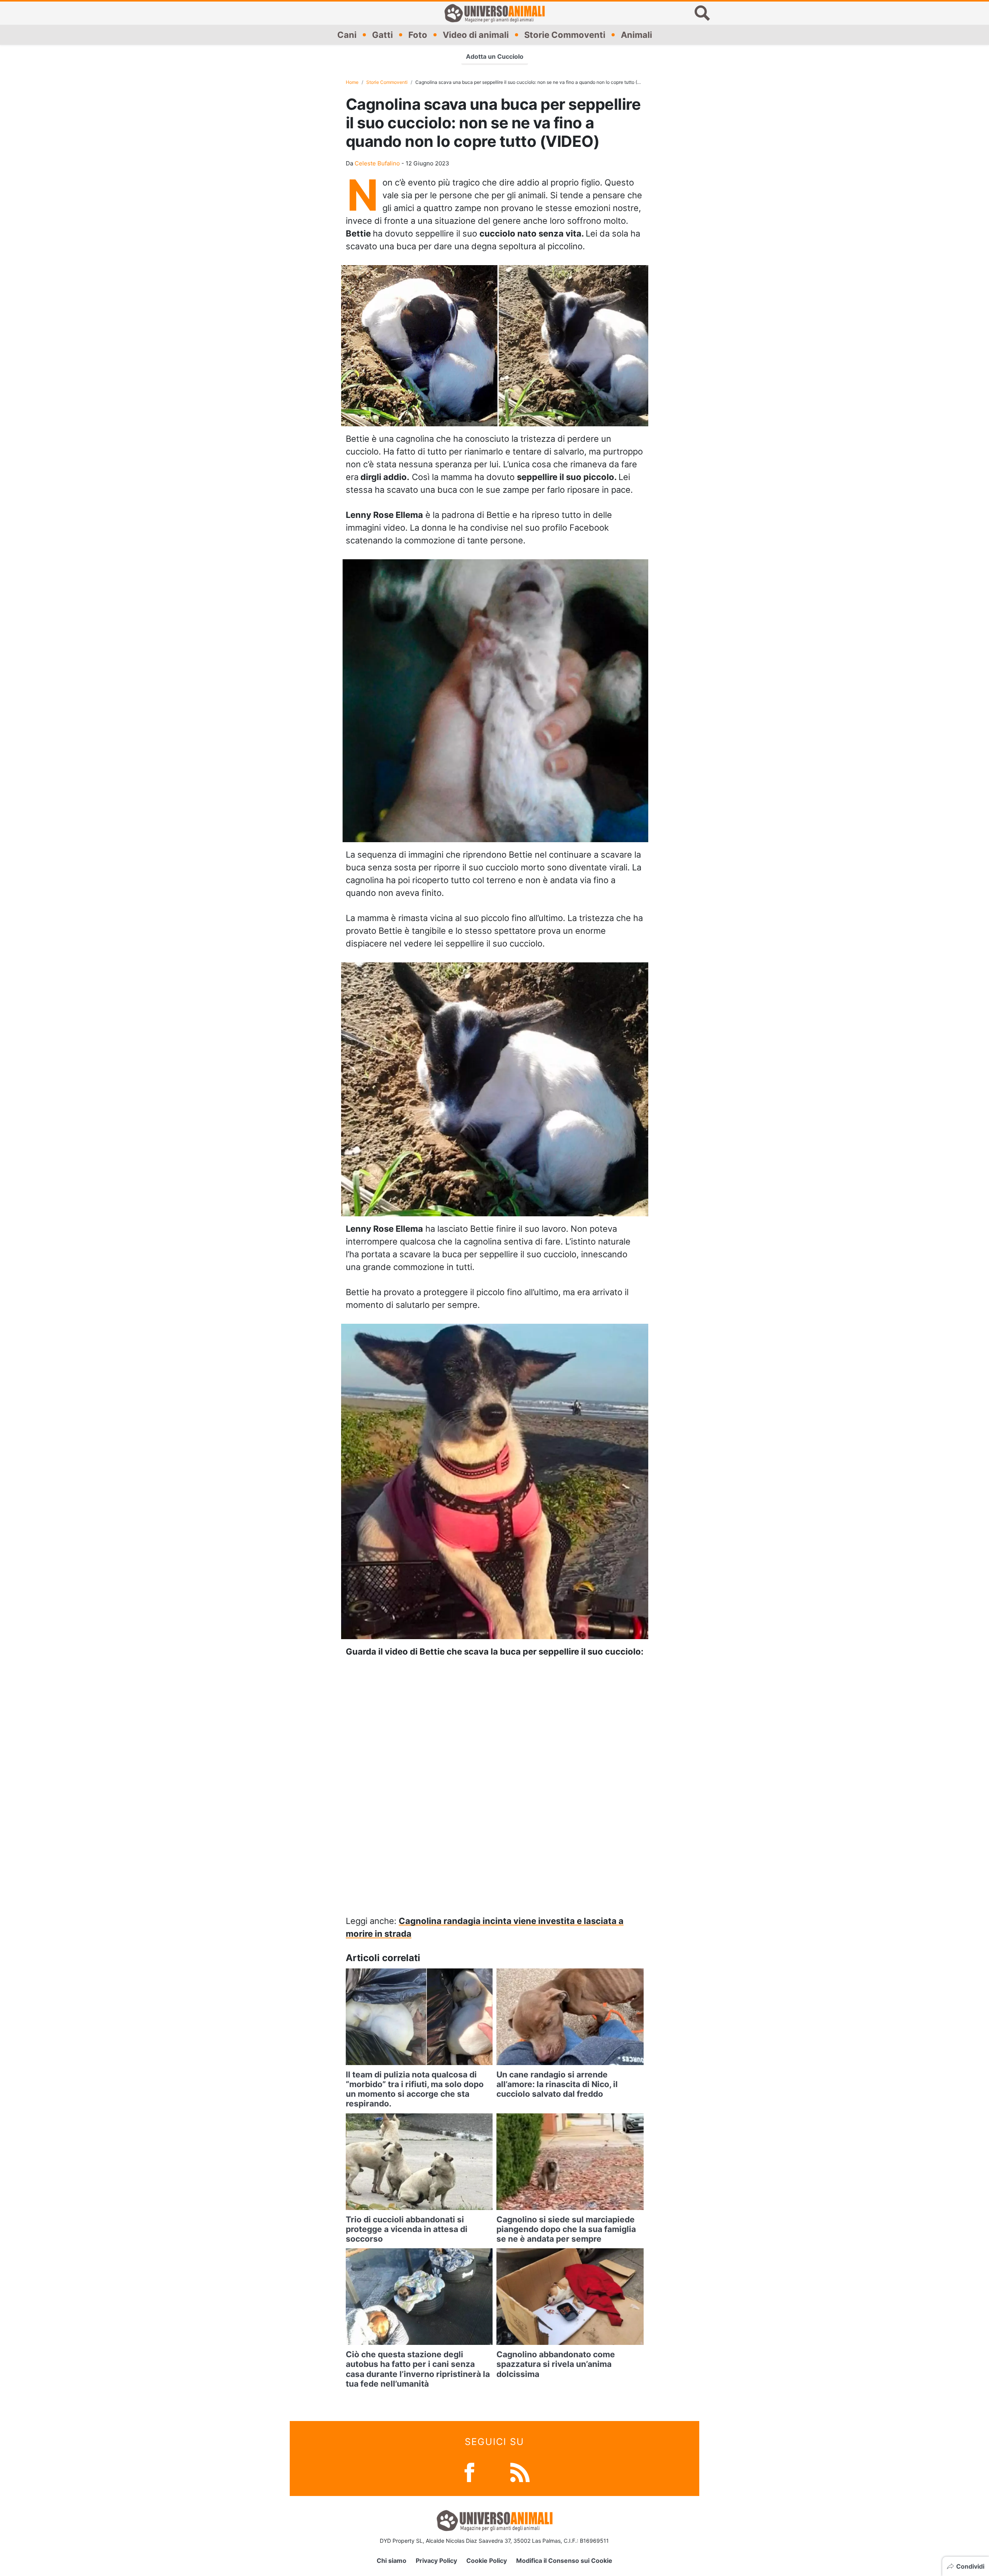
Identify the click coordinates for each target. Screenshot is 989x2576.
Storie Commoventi (565, 34)
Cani (347, 34)
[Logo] (494, 13)
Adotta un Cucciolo (495, 56)
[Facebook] (469, 2471)
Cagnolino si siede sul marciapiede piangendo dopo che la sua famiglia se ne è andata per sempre (566, 2229)
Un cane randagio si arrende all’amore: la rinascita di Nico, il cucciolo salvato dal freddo (557, 2084)
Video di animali (476, 34)
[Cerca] (702, 13)
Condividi (970, 2566)
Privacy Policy (436, 2561)
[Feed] (520, 2471)
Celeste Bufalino (377, 163)
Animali (636, 34)
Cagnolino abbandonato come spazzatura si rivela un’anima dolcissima (556, 2364)
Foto (418, 34)
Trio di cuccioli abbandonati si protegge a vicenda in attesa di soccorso (407, 2229)
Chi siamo (392, 2561)
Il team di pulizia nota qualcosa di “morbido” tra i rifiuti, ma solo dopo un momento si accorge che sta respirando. (415, 2089)
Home (352, 82)
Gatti (382, 34)
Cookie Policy (487, 2561)
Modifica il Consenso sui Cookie (564, 2561)
